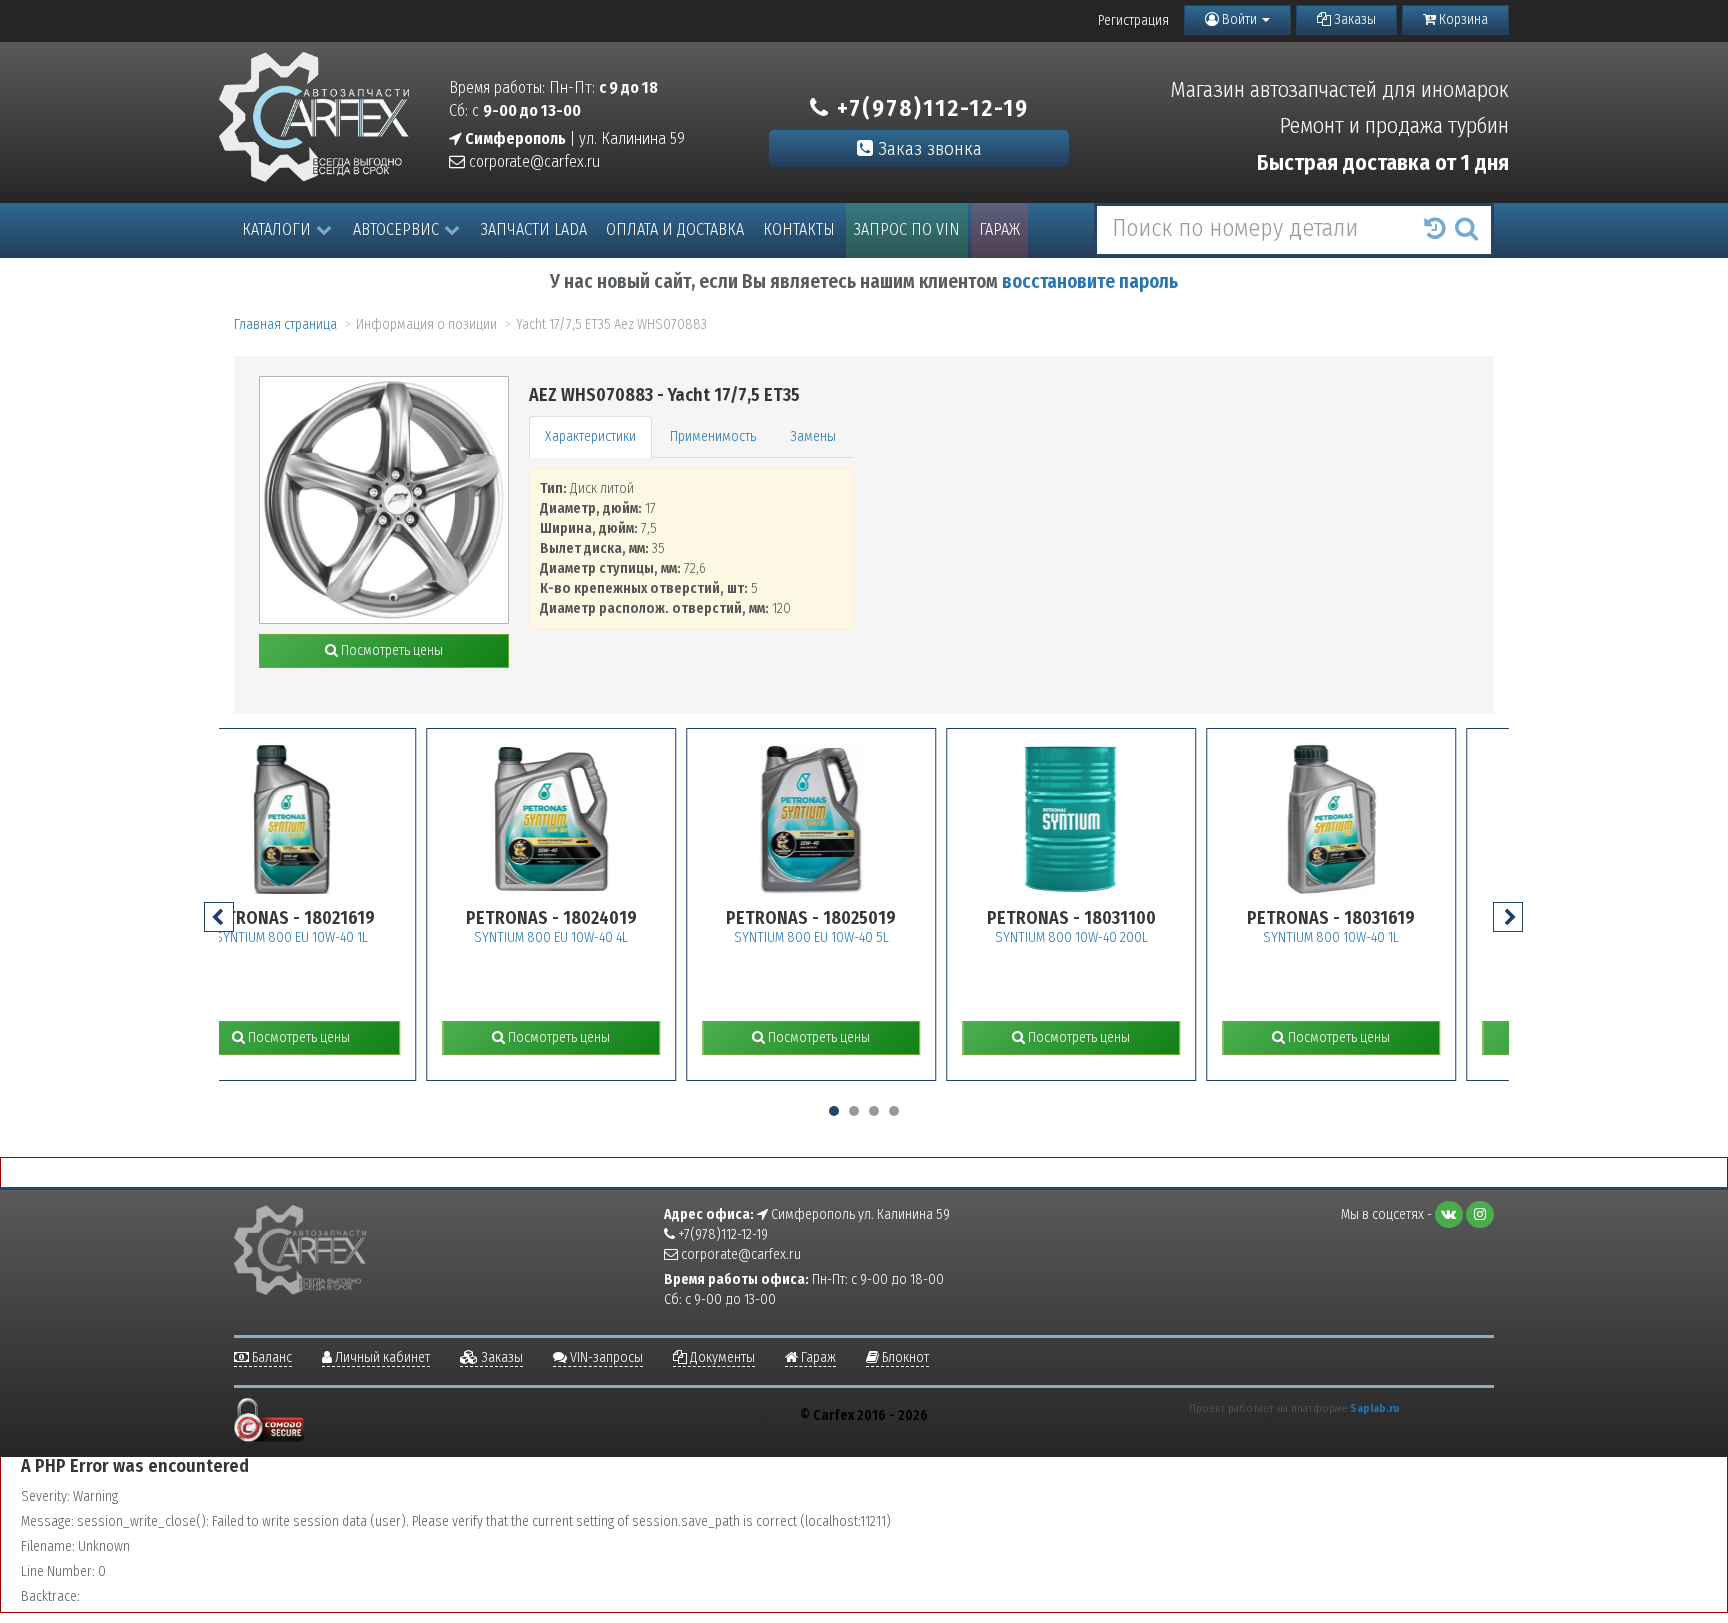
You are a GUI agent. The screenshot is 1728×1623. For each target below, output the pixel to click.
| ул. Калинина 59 (573, 138)
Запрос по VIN (907, 229)
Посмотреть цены (390, 650)
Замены (813, 436)
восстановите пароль (1090, 281)
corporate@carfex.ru (532, 161)
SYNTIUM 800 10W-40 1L (1175, 937)
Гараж (999, 229)
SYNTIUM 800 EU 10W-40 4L (395, 937)
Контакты (799, 229)
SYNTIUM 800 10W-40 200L (915, 937)
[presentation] (219, 917)
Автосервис (396, 229)
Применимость (713, 436)
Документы (721, 1357)
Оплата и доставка (675, 229)
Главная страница (285, 324)
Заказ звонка (927, 148)
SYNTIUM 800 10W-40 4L (1435, 937)
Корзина (1462, 19)
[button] (834, 1111)
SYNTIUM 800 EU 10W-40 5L (655, 937)
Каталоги (276, 229)
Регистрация (1133, 20)
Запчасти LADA (534, 229)
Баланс (270, 1357)
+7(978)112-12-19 (929, 108)
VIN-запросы (605, 1357)
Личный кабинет (381, 1357)
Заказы (1353, 19)
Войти (1239, 19)
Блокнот (904, 1357)
